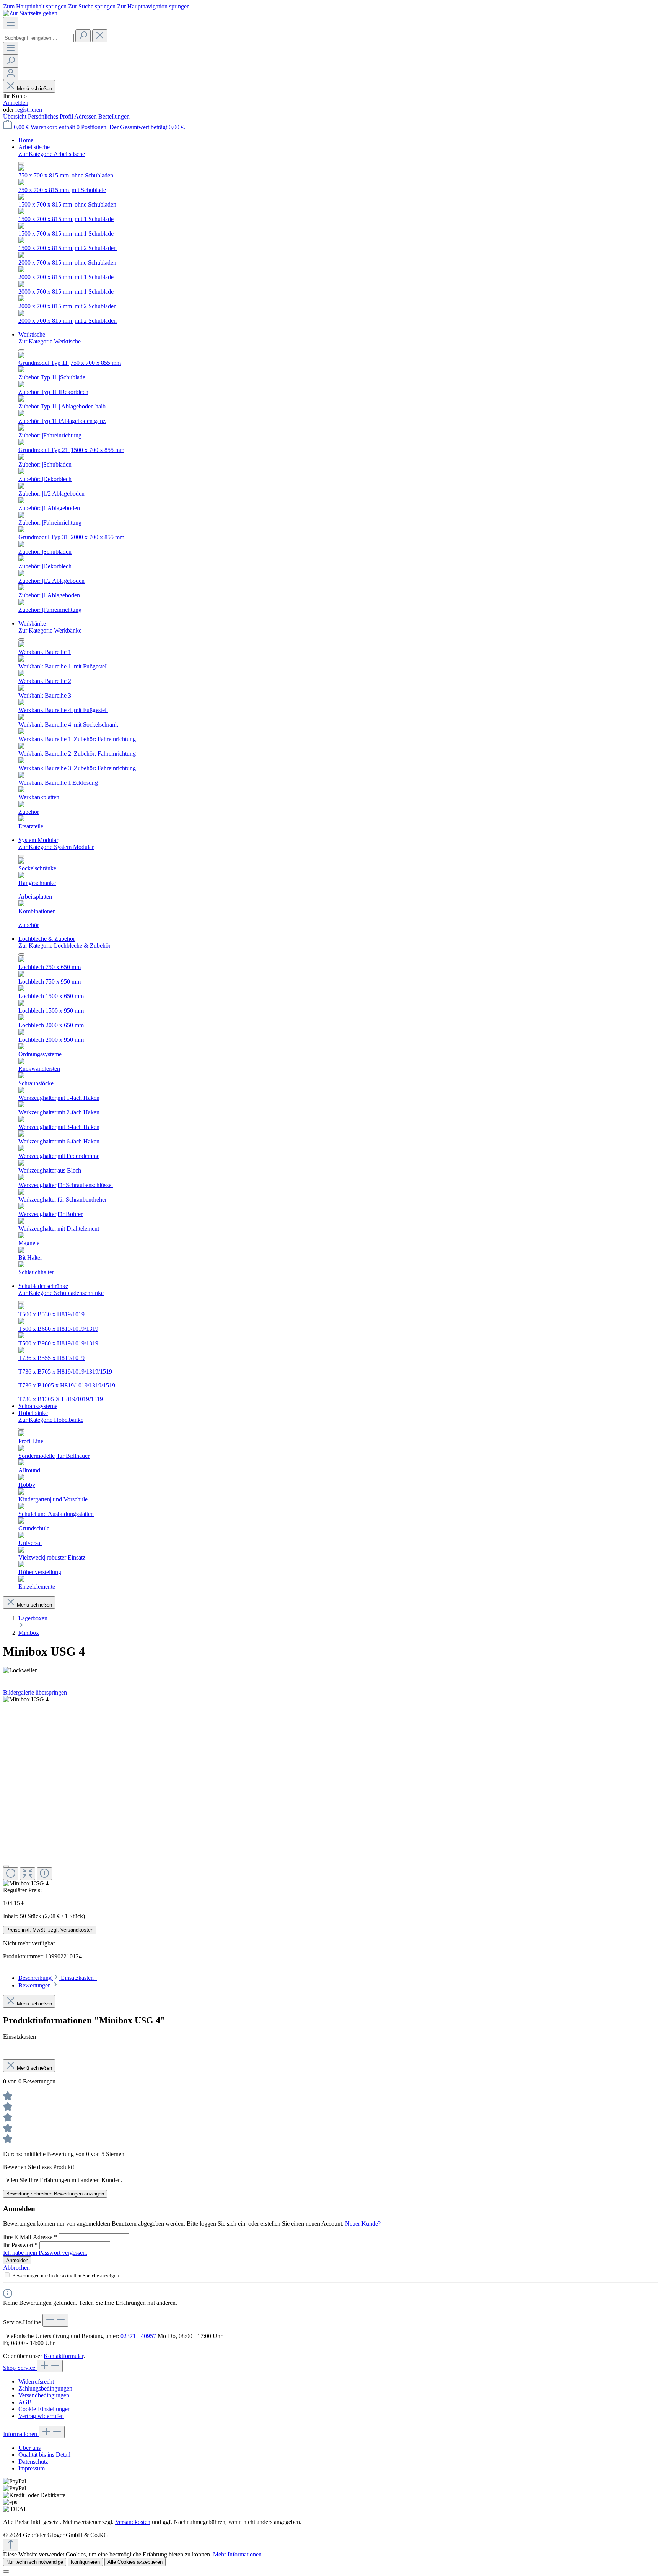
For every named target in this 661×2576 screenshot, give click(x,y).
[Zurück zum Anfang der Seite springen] (11, 2545)
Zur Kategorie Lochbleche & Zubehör (64, 946)
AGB (25, 2402)
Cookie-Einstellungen (45, 2409)
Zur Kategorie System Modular (56, 847)
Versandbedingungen (44, 2395)
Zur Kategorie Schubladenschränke (61, 1293)
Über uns (29, 2448)
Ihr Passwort (20, 2245)
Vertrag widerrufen (41, 2416)
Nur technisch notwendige (35, 2562)
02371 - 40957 (138, 2336)
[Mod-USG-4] (26, 1699)
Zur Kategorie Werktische (50, 341)
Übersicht (15, 116)
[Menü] (11, 23)
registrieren (29, 110)
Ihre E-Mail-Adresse (30, 2237)
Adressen (86, 116)
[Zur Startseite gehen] (30, 13)
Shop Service (20, 2368)
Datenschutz (33, 2461)
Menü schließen (34, 89)
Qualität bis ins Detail (44, 2455)
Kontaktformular (63, 2356)
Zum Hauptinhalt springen (36, 6)
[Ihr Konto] (11, 74)
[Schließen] (6, 1866)
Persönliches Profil (51, 116)
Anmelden (16, 103)
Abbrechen (16, 2268)
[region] (330, 1791)
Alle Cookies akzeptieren (135, 2562)
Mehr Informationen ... (240, 2554)
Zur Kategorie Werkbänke (50, 630)
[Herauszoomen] (11, 1874)
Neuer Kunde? (363, 2224)
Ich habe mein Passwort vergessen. (45, 2253)
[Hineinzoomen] (44, 1874)
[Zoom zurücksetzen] (28, 1874)
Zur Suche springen (93, 6)
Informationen (21, 2434)
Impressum (32, 2468)
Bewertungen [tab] (35, 1985)
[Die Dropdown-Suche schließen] (100, 36)
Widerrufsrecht (36, 2382)
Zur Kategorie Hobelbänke (51, 1420)
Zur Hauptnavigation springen (153, 6)
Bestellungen (114, 116)
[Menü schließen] (21, 163)
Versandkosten (133, 2522)
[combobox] (38, 38)
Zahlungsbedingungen (45, 2388)
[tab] (58, 1978)
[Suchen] (83, 36)
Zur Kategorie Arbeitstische (52, 154)
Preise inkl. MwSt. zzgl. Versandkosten (50, 1930)
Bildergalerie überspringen (35, 1692)
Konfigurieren (85, 2562)
